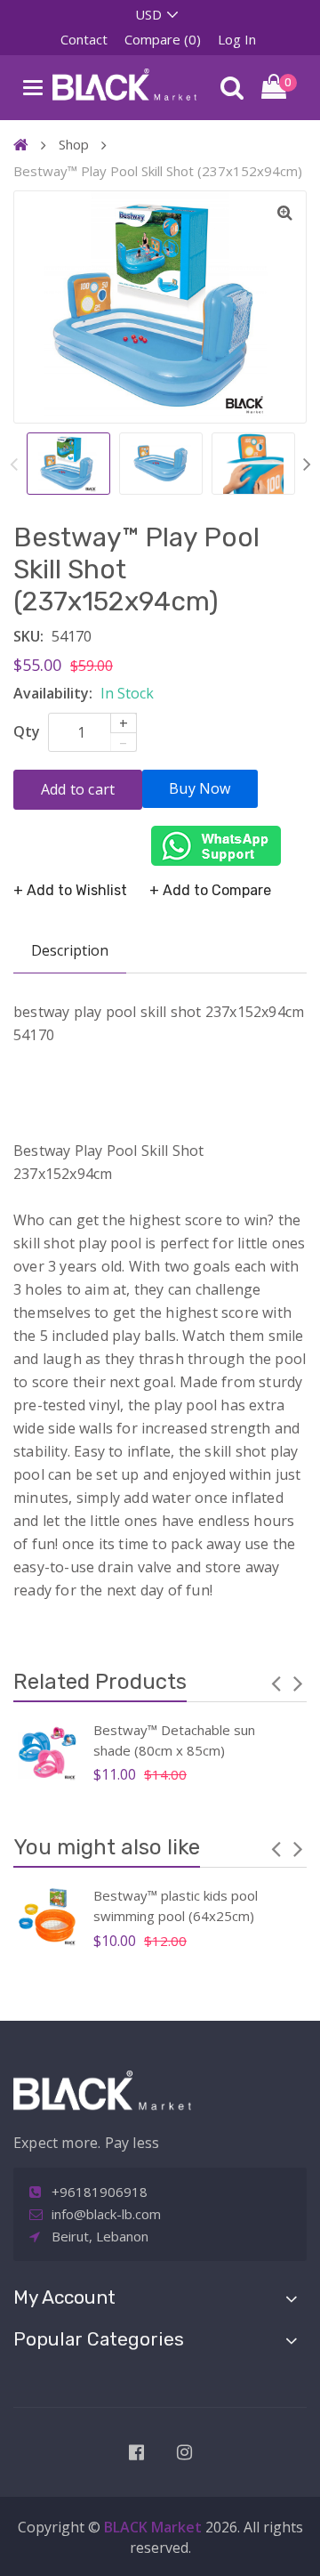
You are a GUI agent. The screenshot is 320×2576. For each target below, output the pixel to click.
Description (70, 950)
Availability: (53, 693)
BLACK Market (155, 2527)
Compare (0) (163, 39)
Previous (13, 463)
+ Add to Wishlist (70, 890)
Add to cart (78, 789)
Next (307, 463)
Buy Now (200, 788)
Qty (27, 731)
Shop (74, 144)
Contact (84, 39)
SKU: (28, 636)
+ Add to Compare (210, 890)
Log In (237, 39)
